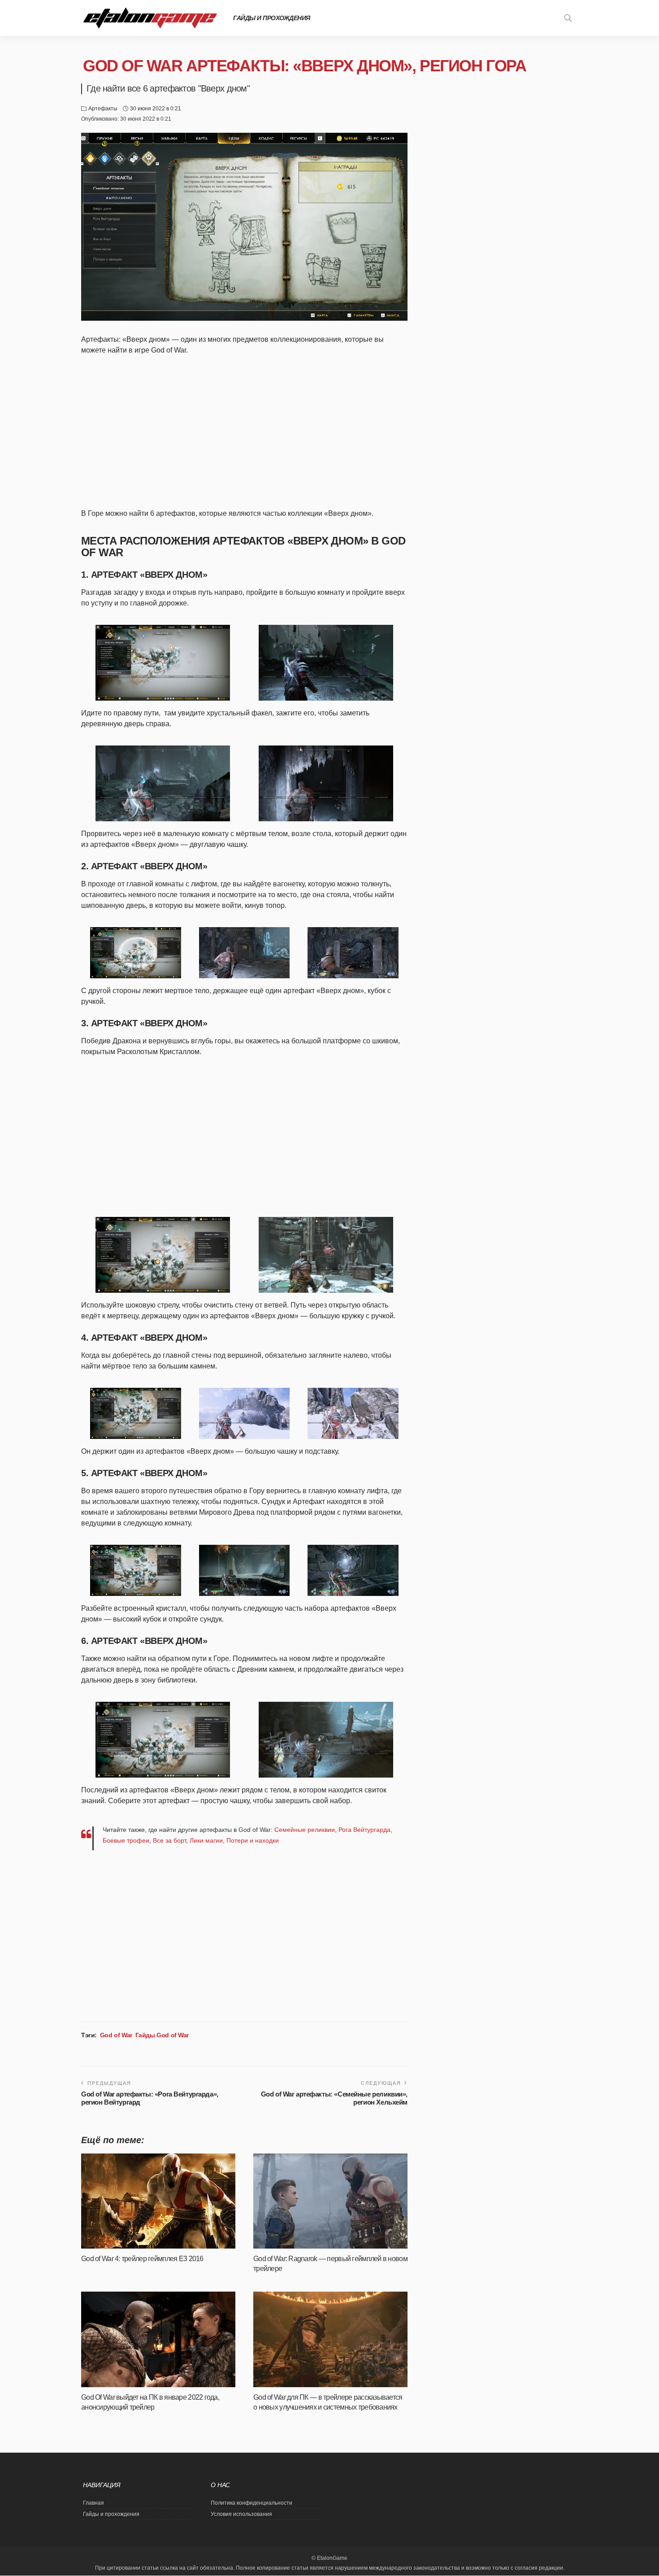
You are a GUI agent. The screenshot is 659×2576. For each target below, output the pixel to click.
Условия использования (241, 2514)
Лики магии (206, 1840)
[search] (568, 18)
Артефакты (103, 109)
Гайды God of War (162, 2035)
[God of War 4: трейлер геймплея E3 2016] (158, 2201)
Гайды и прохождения (272, 18)
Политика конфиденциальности (251, 2503)
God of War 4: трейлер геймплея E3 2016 (142, 2259)
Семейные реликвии (305, 1830)
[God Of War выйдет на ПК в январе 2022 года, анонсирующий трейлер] (158, 2339)
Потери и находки (253, 1840)
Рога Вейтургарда (364, 1830)
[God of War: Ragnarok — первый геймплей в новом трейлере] (330, 2201)
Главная (93, 2503)
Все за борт (169, 1840)
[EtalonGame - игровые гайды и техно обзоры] (150, 18)
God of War (116, 2035)
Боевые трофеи (126, 1840)
